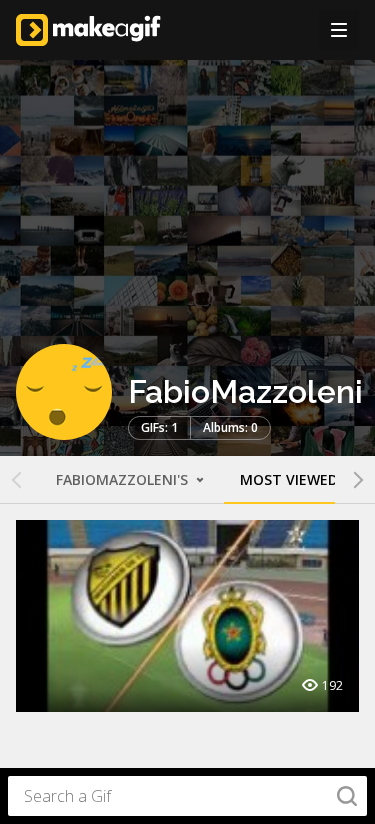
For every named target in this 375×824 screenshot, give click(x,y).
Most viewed (289, 479)
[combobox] (187, 796)
